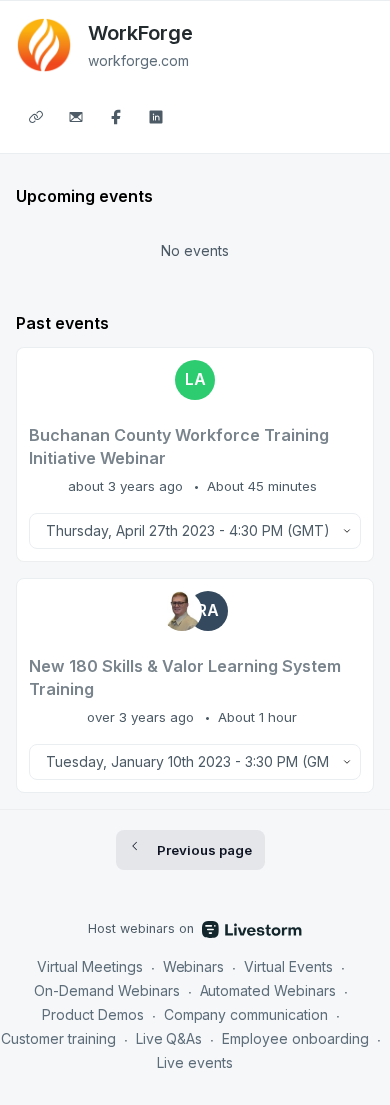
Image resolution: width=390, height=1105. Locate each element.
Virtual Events (288, 966)
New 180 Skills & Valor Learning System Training (185, 677)
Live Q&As (169, 1038)
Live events (195, 1062)
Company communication (246, 1014)
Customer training (58, 1038)
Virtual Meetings (90, 966)
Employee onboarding (295, 1038)
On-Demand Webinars (107, 990)
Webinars (194, 966)
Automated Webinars (268, 990)
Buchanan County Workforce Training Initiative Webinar (179, 446)
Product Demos (93, 1014)
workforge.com (138, 60)
